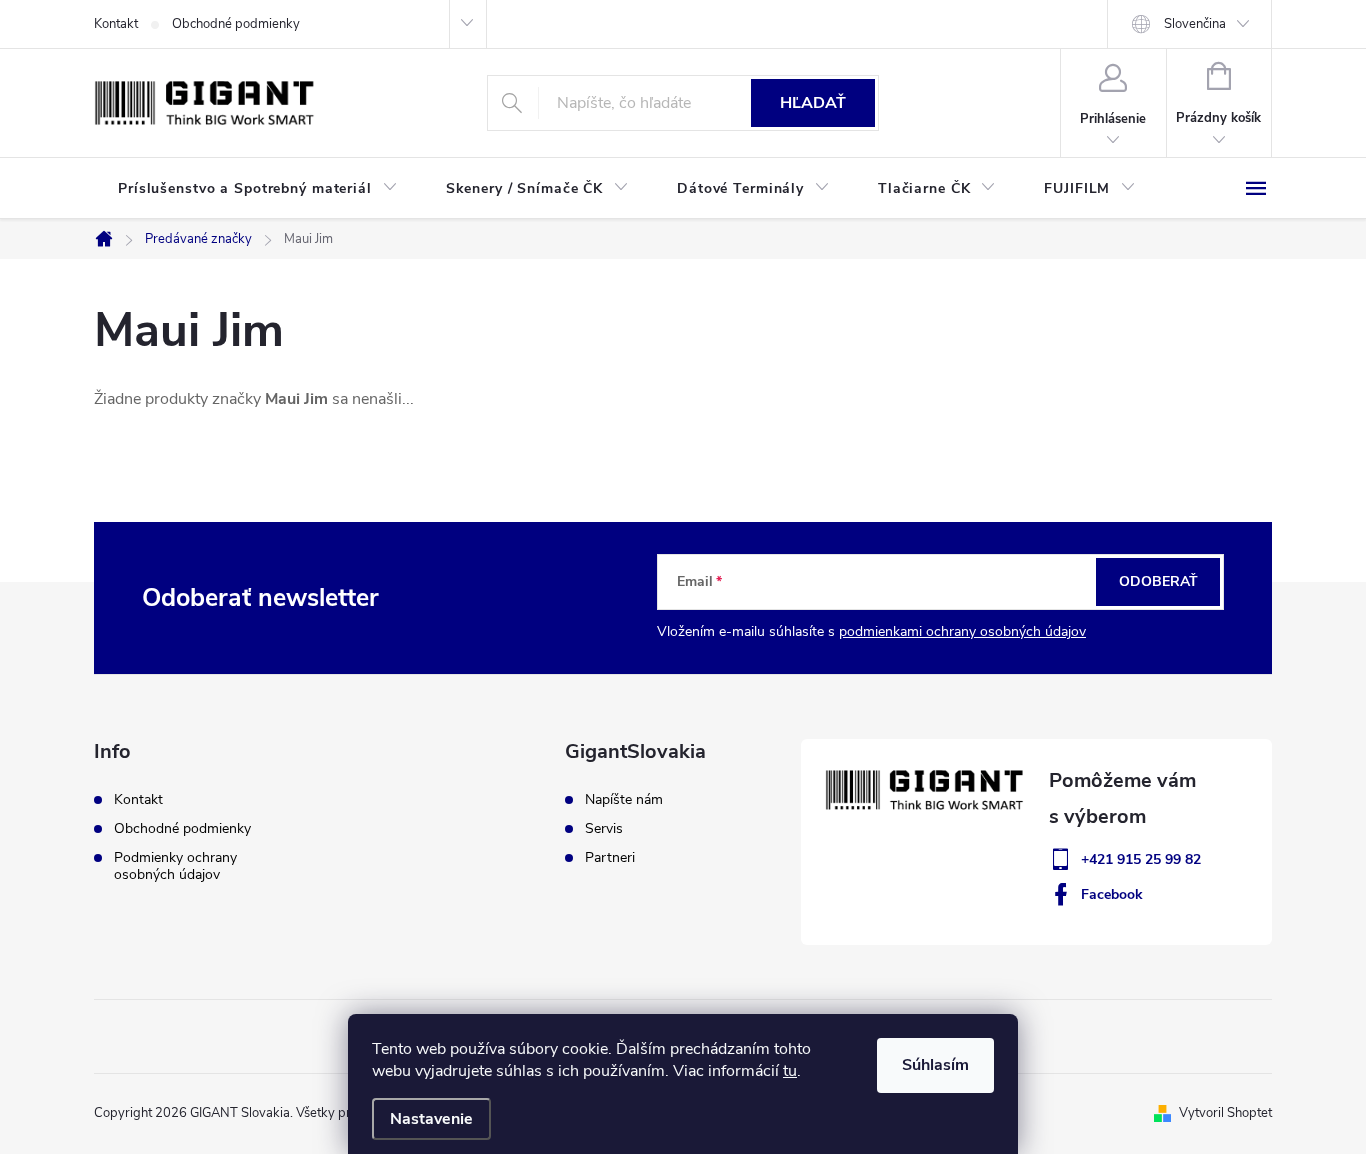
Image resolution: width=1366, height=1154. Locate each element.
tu (790, 1071)
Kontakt (116, 24)
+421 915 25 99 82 (1141, 859)
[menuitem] (258, 189)
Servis (604, 829)
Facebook (1112, 894)
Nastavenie (431, 1119)
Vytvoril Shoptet (1225, 1113)
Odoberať (1158, 581)
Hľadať (813, 103)
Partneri (610, 858)
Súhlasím (935, 1065)
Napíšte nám (624, 800)
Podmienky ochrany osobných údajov (175, 866)
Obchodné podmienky (236, 24)
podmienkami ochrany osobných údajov (962, 631)
